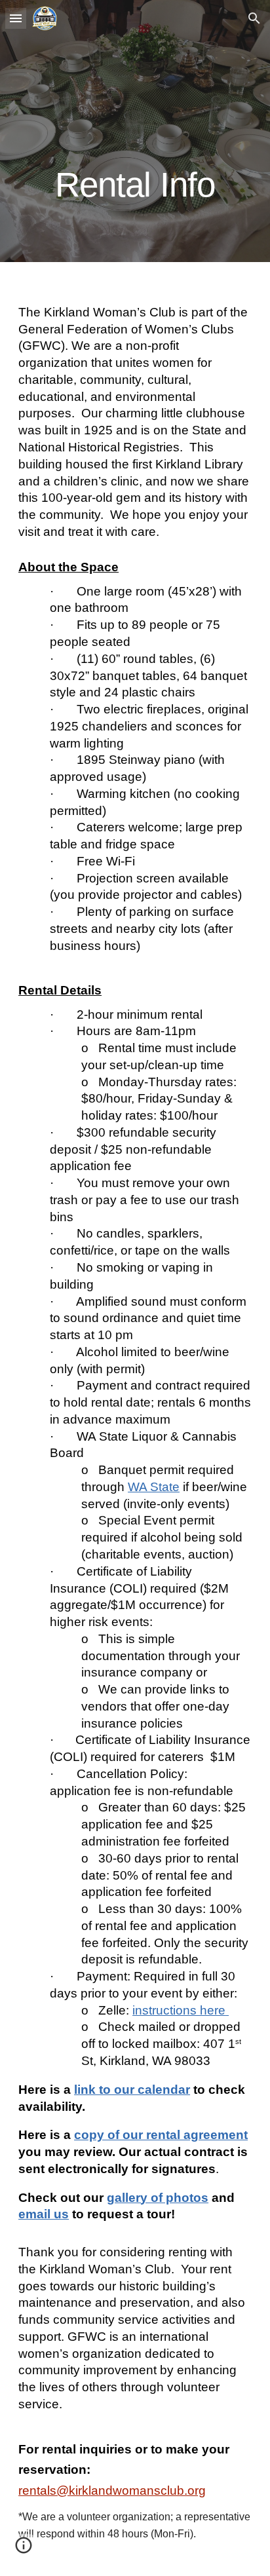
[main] (135, 131)
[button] (16, 18)
